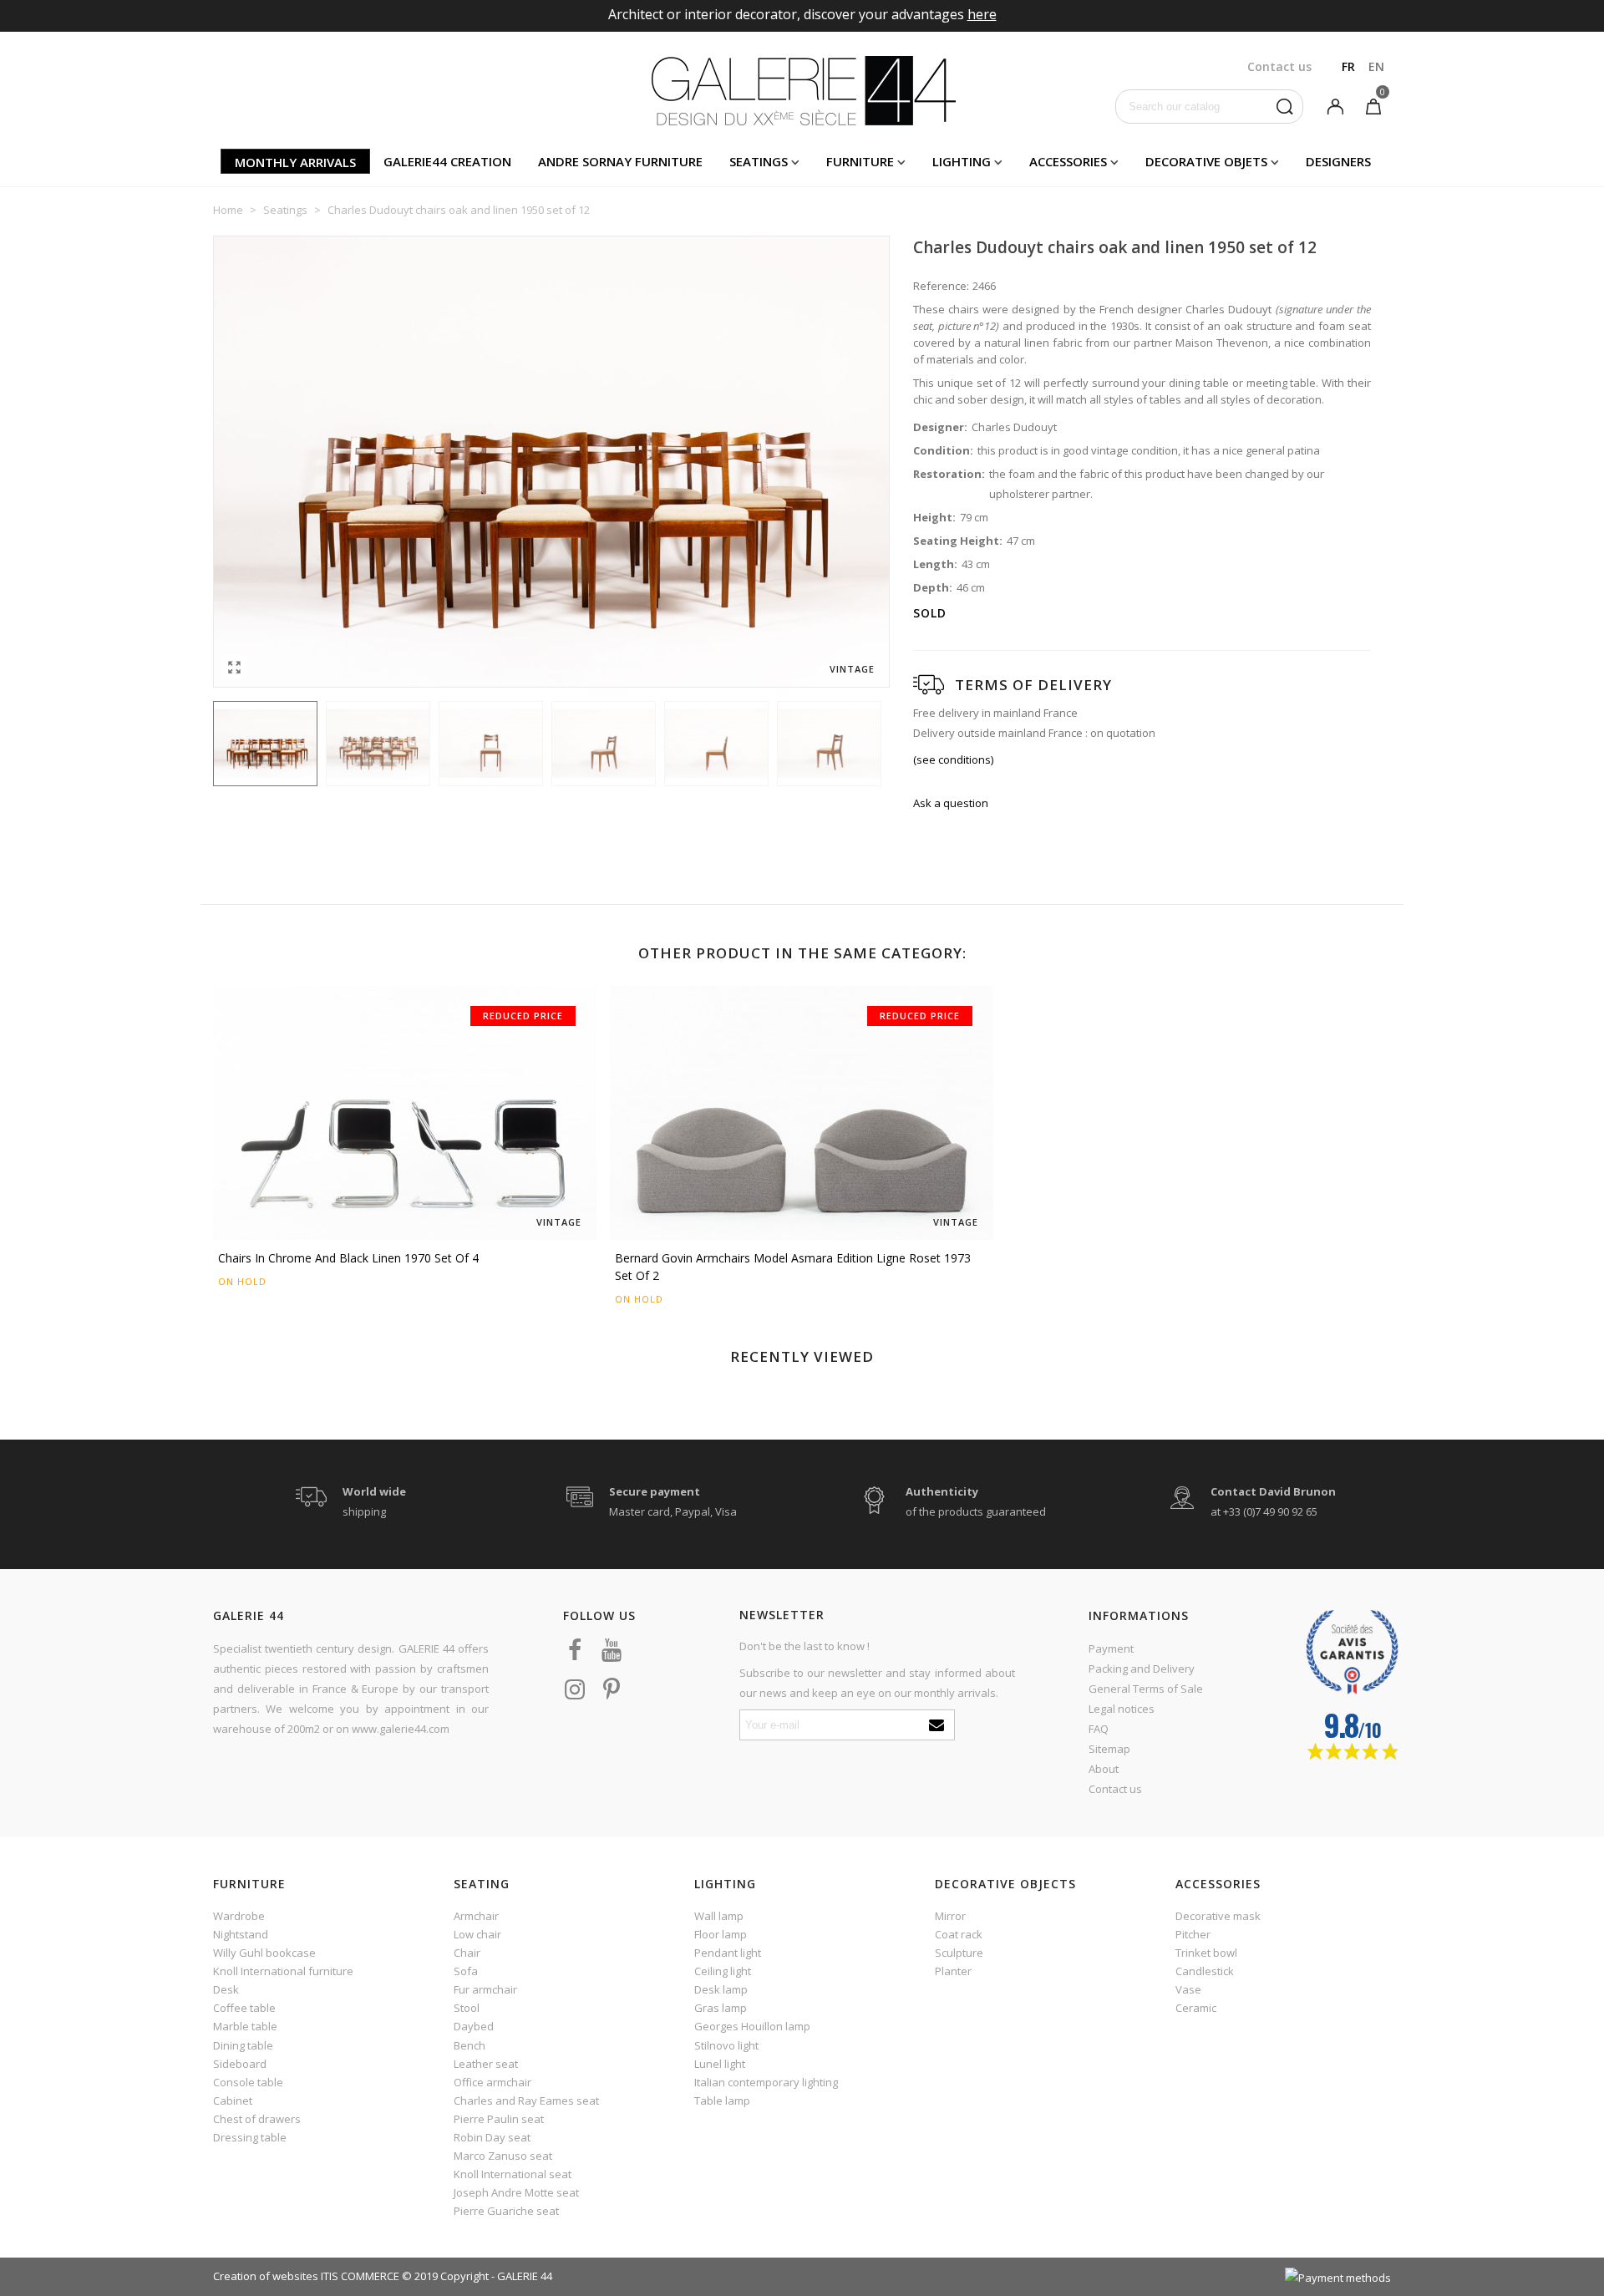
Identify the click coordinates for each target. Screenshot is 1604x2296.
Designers (1338, 161)
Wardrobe (239, 1916)
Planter (953, 1971)
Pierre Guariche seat (506, 2211)
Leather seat (486, 2064)
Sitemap (1109, 1749)
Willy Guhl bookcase (264, 1953)
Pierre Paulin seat (499, 2119)
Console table (248, 2082)
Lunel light (720, 2064)
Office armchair (492, 2082)
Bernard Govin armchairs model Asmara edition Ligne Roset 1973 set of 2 (793, 1267)
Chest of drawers (257, 2119)
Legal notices (1122, 1709)
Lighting (962, 161)
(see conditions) (953, 759)
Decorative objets (1206, 161)
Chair (467, 1953)
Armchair (476, 1916)
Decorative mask (1218, 1916)
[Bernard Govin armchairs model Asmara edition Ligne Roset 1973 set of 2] (802, 1113)
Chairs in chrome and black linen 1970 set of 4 (348, 1258)
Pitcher (1193, 1934)
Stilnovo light (726, 2045)
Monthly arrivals (295, 162)
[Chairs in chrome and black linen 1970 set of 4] (405, 1113)
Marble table (245, 2026)
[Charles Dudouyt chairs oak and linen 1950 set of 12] (234, 667)
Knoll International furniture (283, 1971)
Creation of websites (266, 2276)
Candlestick (1205, 1971)
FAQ (1099, 1729)
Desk (226, 1989)
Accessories (1068, 161)
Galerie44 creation (447, 161)
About (1104, 1769)
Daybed (474, 2026)
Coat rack (959, 1934)
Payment (1111, 1648)
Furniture (860, 161)
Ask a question (951, 803)
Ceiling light (723, 1971)
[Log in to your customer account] (1335, 105)
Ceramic (1196, 2008)
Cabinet (233, 2100)
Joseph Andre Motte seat (516, 2192)
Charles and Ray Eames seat (526, 2100)
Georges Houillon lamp (752, 2026)
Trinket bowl (1206, 1953)
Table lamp (722, 2100)
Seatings (759, 161)
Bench (470, 2045)
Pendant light (728, 1953)
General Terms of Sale (1146, 1689)
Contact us (1115, 1789)
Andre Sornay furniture (620, 161)
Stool (467, 2008)
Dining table (243, 2045)
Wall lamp (719, 1916)
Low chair (477, 1934)
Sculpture (959, 1953)
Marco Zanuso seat (503, 2156)
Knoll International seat (513, 2174)
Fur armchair (485, 1989)
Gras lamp (721, 2008)
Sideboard (240, 2064)
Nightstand (241, 1934)
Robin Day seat (492, 2137)
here (982, 14)
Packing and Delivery (1142, 1669)
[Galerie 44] (802, 90)
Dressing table (250, 2137)
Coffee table (244, 2008)
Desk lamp (721, 1989)
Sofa (466, 1971)
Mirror (950, 1916)
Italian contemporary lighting (766, 2082)
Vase (1188, 1989)
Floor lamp (721, 1934)
